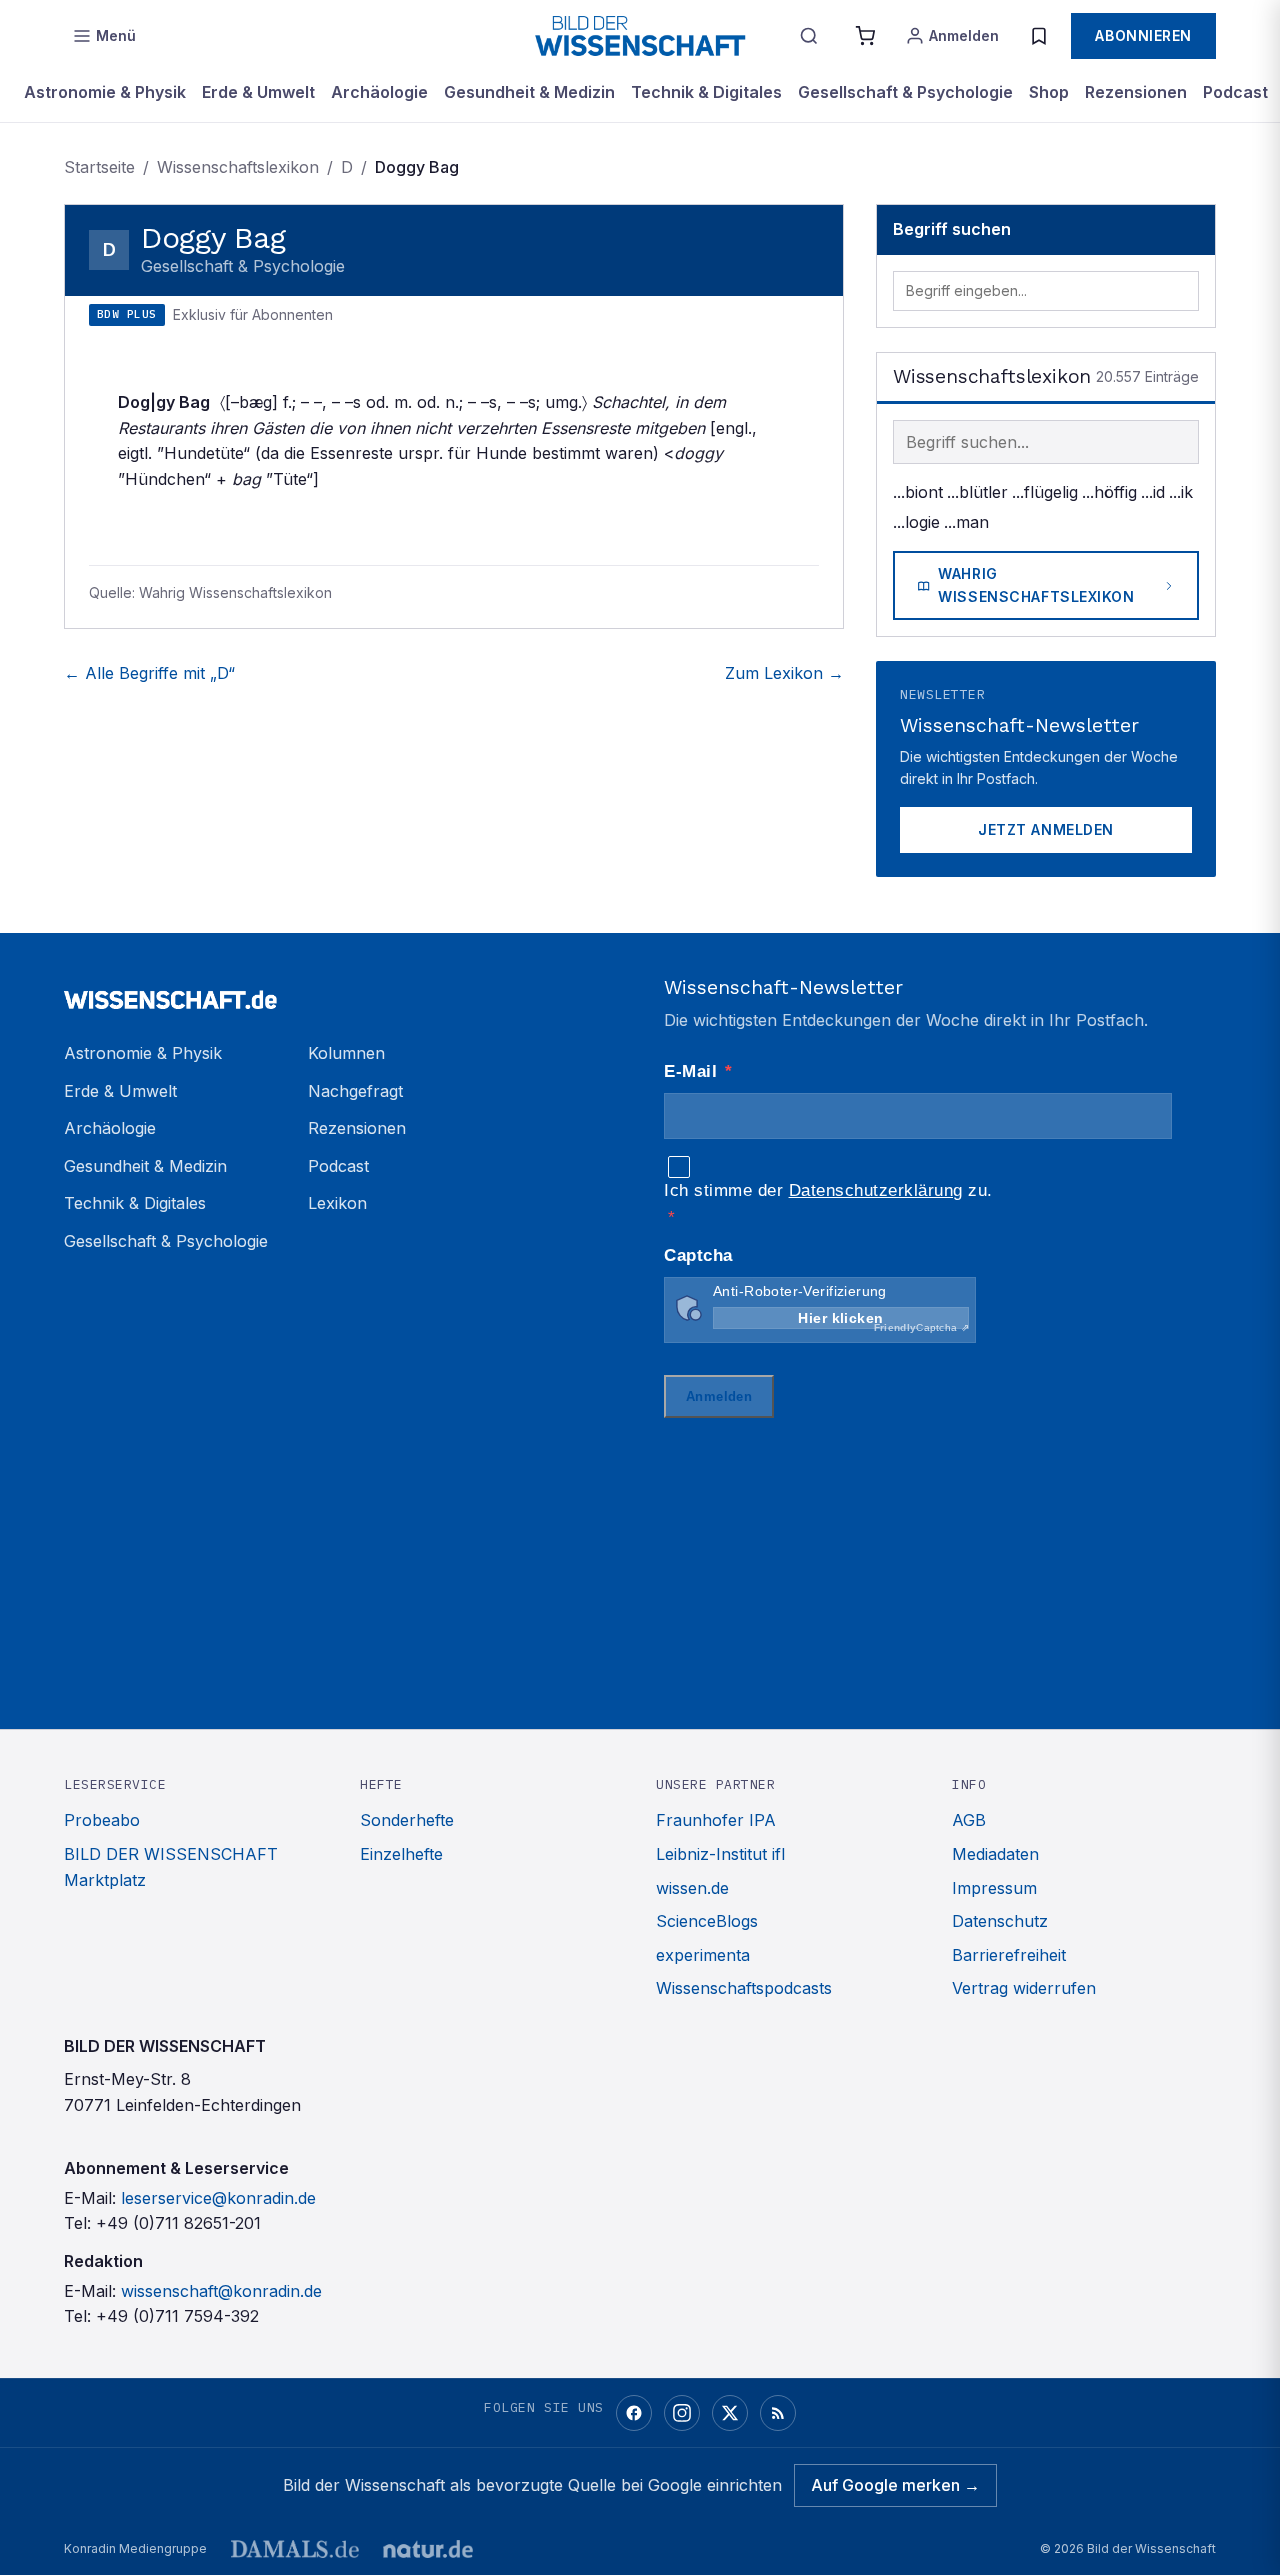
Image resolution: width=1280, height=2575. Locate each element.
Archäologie (379, 92)
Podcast (1235, 92)
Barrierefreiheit (1009, 1955)
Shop (1049, 92)
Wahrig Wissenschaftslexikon (1036, 584)
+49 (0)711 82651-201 (178, 2223)
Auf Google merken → (895, 2485)
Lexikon (337, 1203)
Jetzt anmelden (1046, 829)
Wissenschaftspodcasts (744, 1988)
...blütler (977, 492)
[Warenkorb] (865, 36)
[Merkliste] (1039, 36)
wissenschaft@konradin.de (221, 2291)
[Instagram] (682, 2413)
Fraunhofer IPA (716, 1820)
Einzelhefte (401, 1854)
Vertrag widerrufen (1024, 1988)
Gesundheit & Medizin (529, 92)
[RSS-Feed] (778, 2413)
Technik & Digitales (706, 92)
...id (1153, 492)
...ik (1181, 492)
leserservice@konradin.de (218, 2198)
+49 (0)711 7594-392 (177, 2316)
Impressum (994, 1888)
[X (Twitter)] (730, 2413)
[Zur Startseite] (640, 36)
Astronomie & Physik (105, 92)
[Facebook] (634, 2413)
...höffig (1109, 492)
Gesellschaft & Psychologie (905, 92)
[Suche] (809, 36)
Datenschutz (1000, 1921)
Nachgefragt (355, 1091)
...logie (916, 522)
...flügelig (1045, 492)
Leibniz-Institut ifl (720, 1854)
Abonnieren (1143, 35)
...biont (918, 492)
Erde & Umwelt (258, 92)
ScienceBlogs (707, 1921)
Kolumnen (346, 1053)
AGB (969, 1820)
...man (966, 522)
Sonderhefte (407, 1820)
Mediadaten (995, 1854)
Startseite (99, 167)
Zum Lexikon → (784, 673)
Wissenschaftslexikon (238, 167)
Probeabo (102, 1820)
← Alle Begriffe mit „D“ (149, 673)
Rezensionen (1136, 92)
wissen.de (692, 1888)
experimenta (703, 1955)
